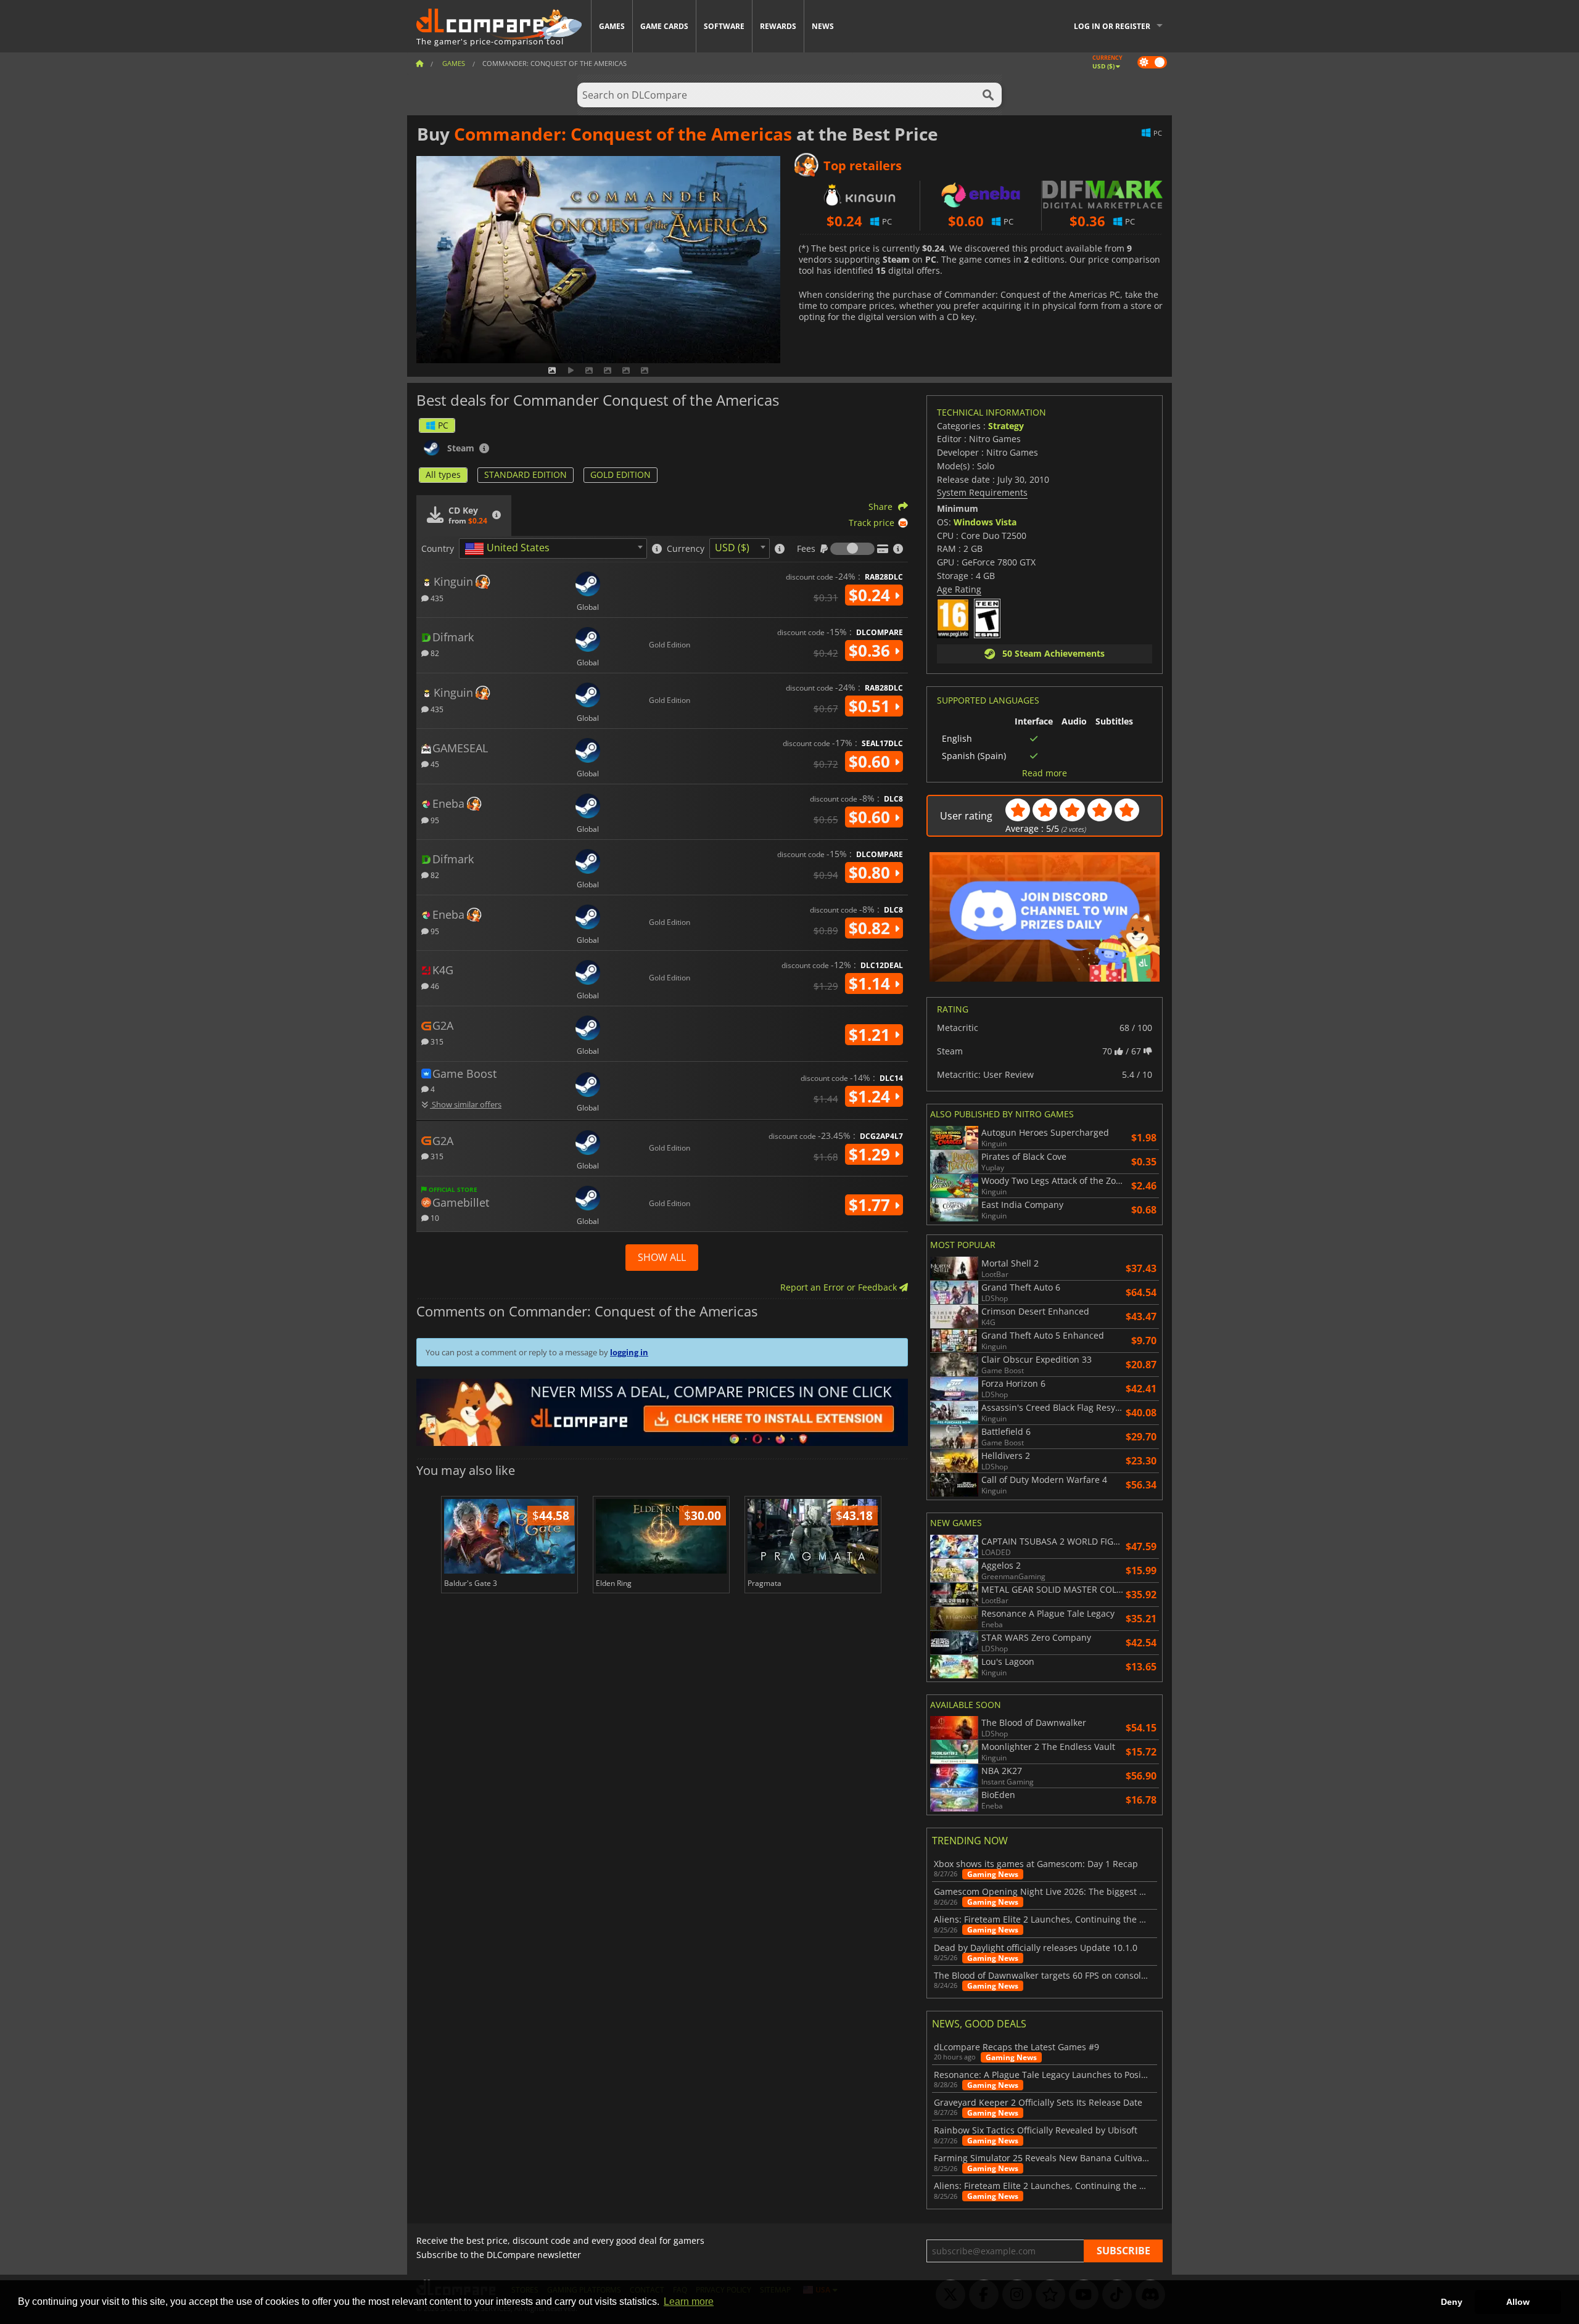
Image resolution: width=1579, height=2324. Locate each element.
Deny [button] (1452, 2302)
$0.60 (872, 762)
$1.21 (872, 1035)
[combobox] (553, 548)
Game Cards (664, 26)
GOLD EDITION (620, 474)
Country (438, 549)
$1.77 (872, 1205)
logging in (629, 1352)
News (823, 26)
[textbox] (509, 549)
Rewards (778, 26)
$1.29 (872, 1154)
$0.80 (872, 873)
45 (434, 764)
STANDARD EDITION (526, 474)
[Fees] (852, 549)
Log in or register (1112, 26)
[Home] (419, 63)
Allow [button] (1518, 2302)
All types (443, 474)
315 (436, 1041)
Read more (1045, 773)
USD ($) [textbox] (732, 548)
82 (434, 653)
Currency (686, 549)
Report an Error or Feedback (840, 1287)
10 (434, 1217)
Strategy (1006, 426)
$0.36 (872, 651)
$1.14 (872, 983)
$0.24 (872, 595)
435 (436, 598)
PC (443, 425)
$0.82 (872, 928)
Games (612, 26)
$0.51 (872, 706)
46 (434, 986)
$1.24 (872, 1096)
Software (724, 26)
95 (434, 820)
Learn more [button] (689, 2301)
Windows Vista (985, 522)
